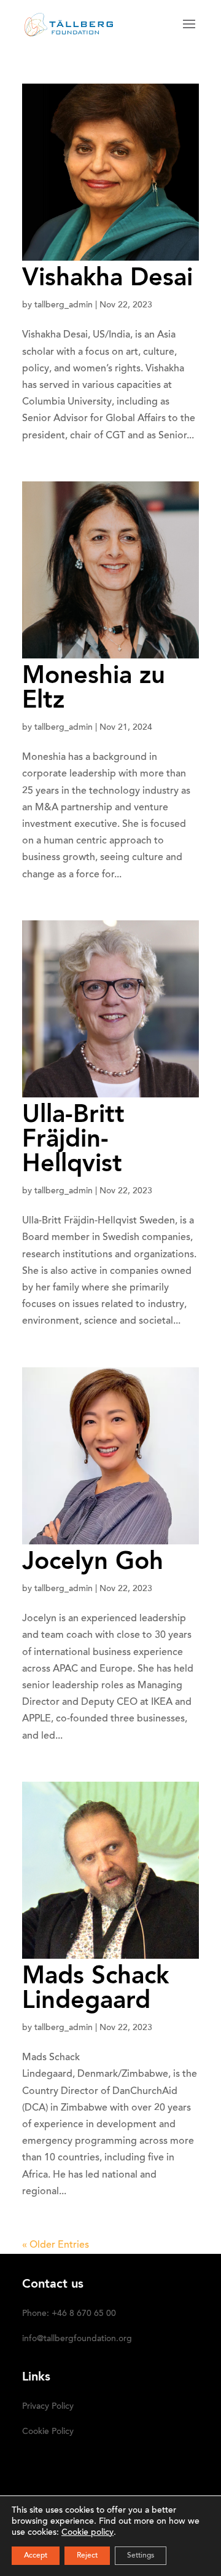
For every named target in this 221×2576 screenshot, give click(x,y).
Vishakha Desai (107, 279)
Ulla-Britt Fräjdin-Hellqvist (73, 1140)
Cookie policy (87, 2533)
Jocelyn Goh (93, 1563)
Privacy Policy (48, 2407)
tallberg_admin (64, 306)
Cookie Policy (48, 2432)
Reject (87, 2556)
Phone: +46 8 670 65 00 (69, 2314)
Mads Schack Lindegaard (95, 1989)
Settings (141, 2556)
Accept (36, 2556)
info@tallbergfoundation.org (77, 2339)
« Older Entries (56, 2245)
